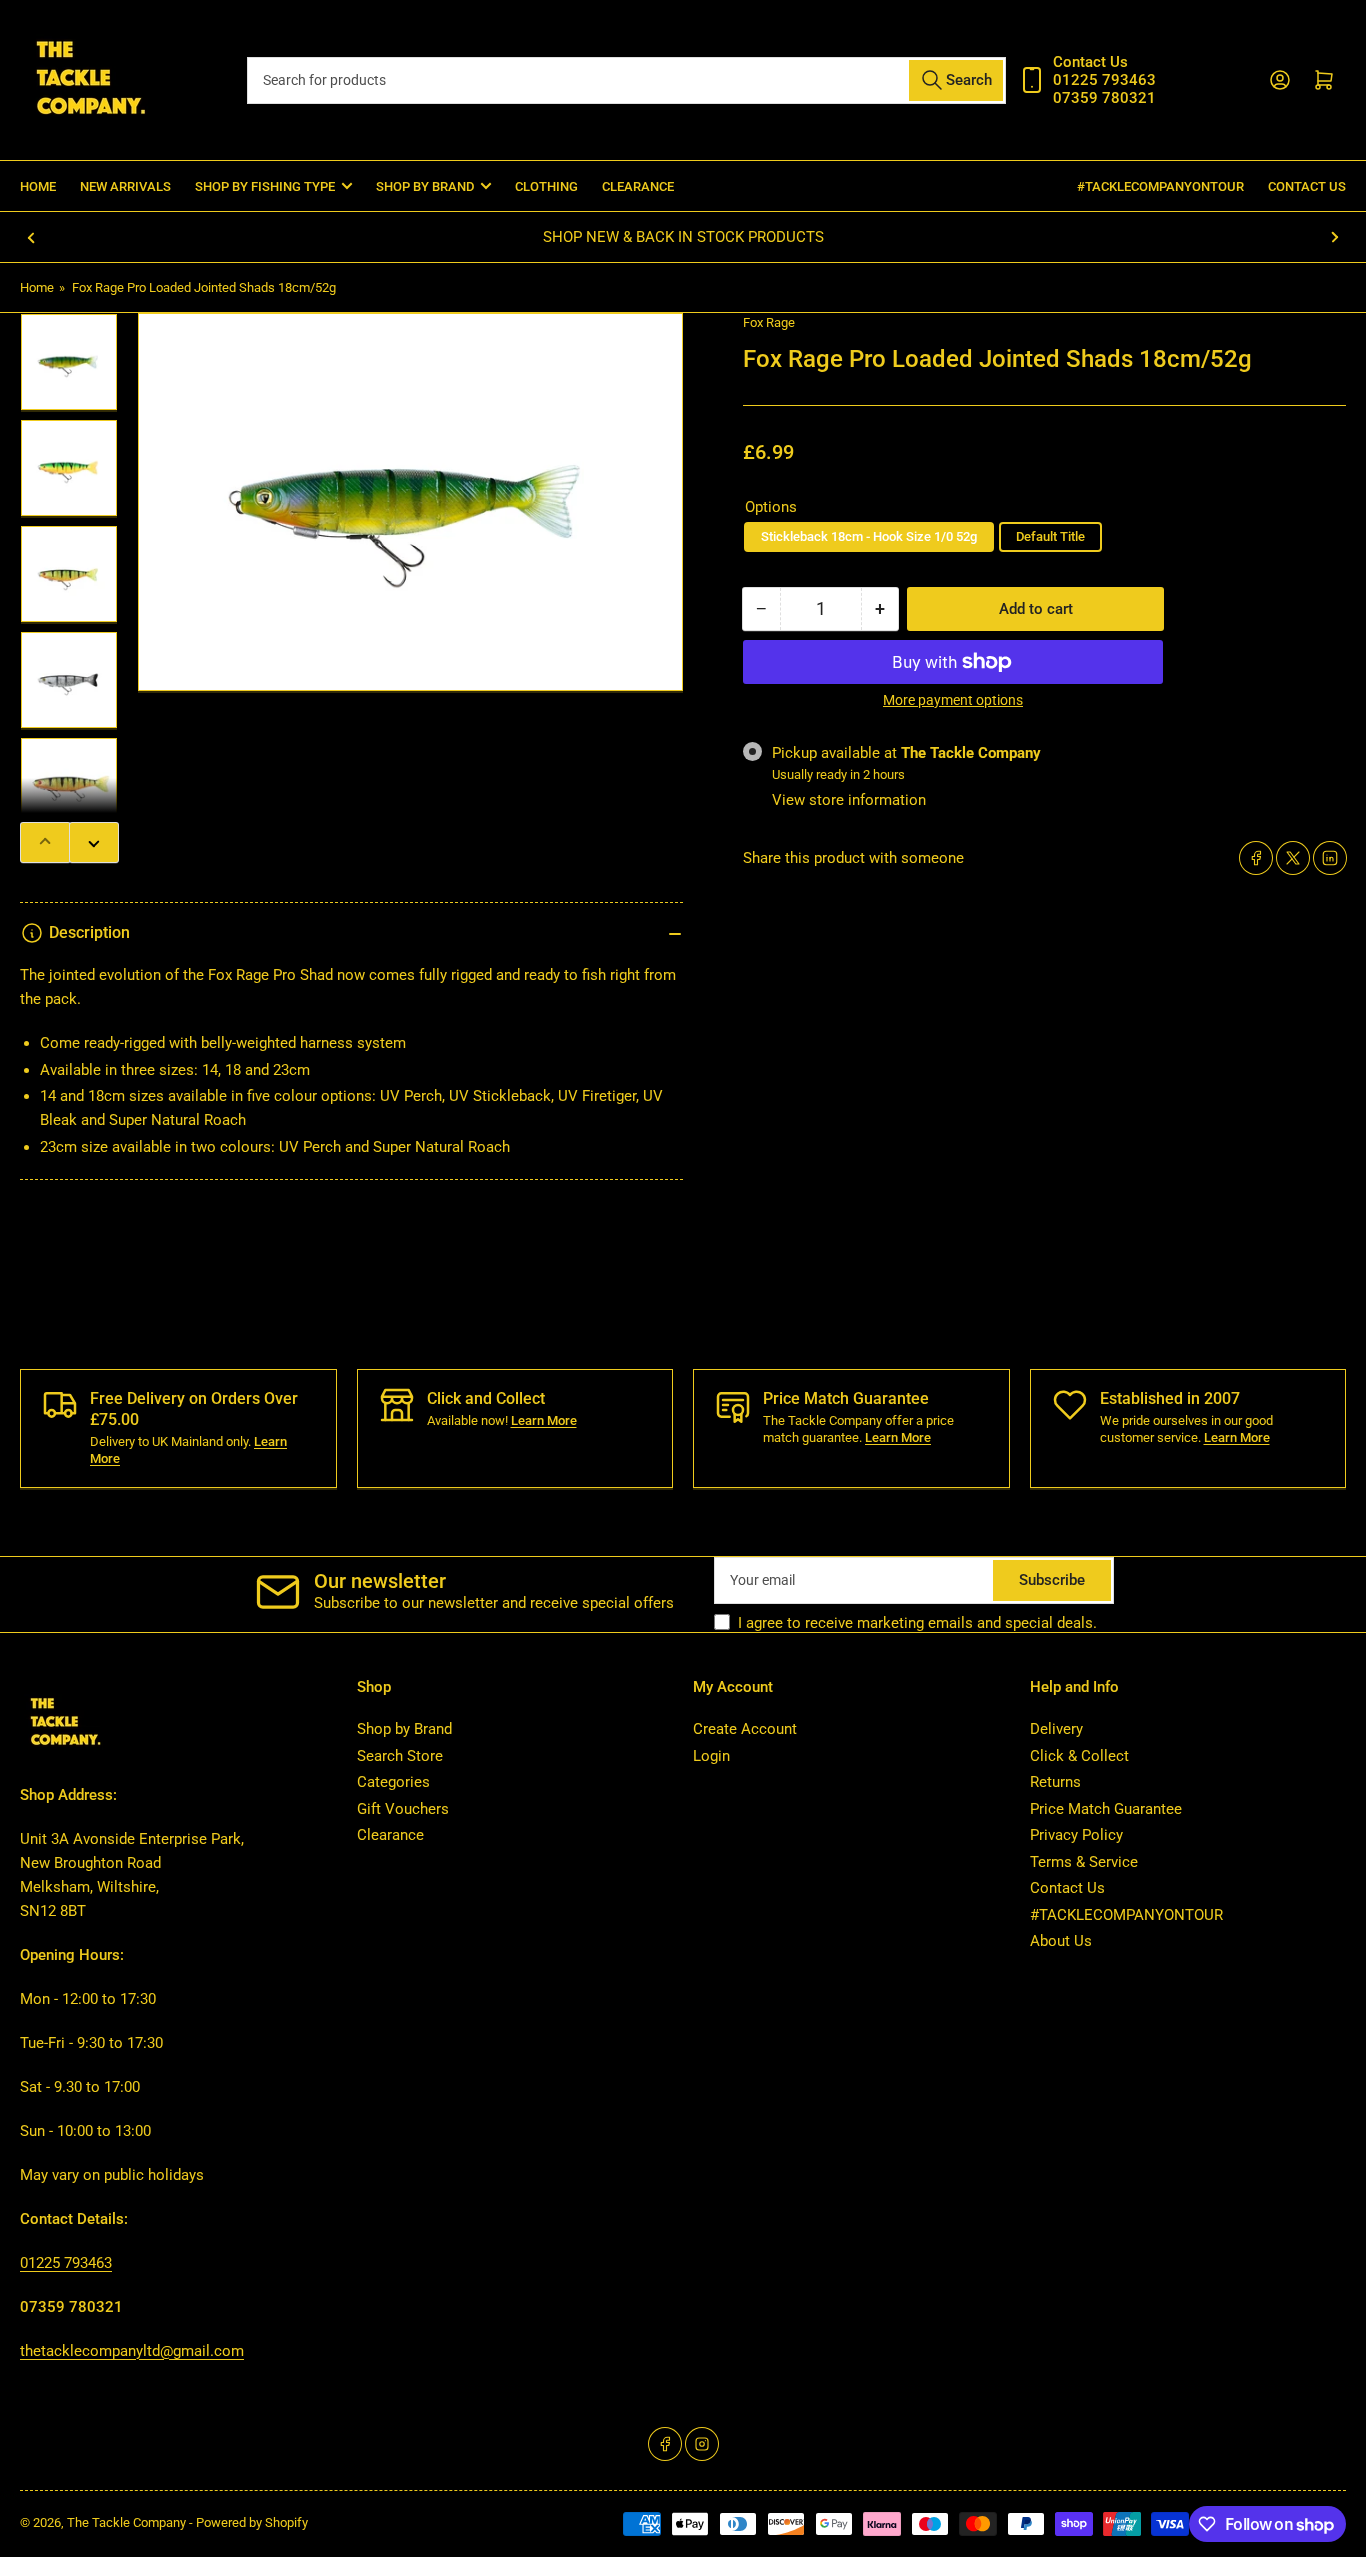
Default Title (1050, 536)
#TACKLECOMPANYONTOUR (1160, 186)
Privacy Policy (1076, 1835)
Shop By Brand (425, 186)
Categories (393, 1782)
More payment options (953, 700)
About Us (1061, 1941)
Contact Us (1307, 186)
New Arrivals (125, 186)
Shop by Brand (404, 1729)
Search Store (400, 1756)
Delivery (1056, 1729)
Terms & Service (1084, 1862)
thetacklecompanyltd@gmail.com (132, 2351)
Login (711, 1756)
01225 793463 (66, 2263)
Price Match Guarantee (1106, 1809)
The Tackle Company (128, 2522)
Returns (1055, 1782)
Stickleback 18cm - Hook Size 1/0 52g (869, 536)
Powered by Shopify (252, 2522)
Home (38, 186)
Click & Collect (1079, 1756)
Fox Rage (769, 322)
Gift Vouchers (403, 1809)
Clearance (638, 186)
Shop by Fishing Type (265, 186)
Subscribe (1052, 1580)
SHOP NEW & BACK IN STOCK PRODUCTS (683, 237)
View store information (849, 800)
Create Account (745, 1729)
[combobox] (627, 80)
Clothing (546, 186)
